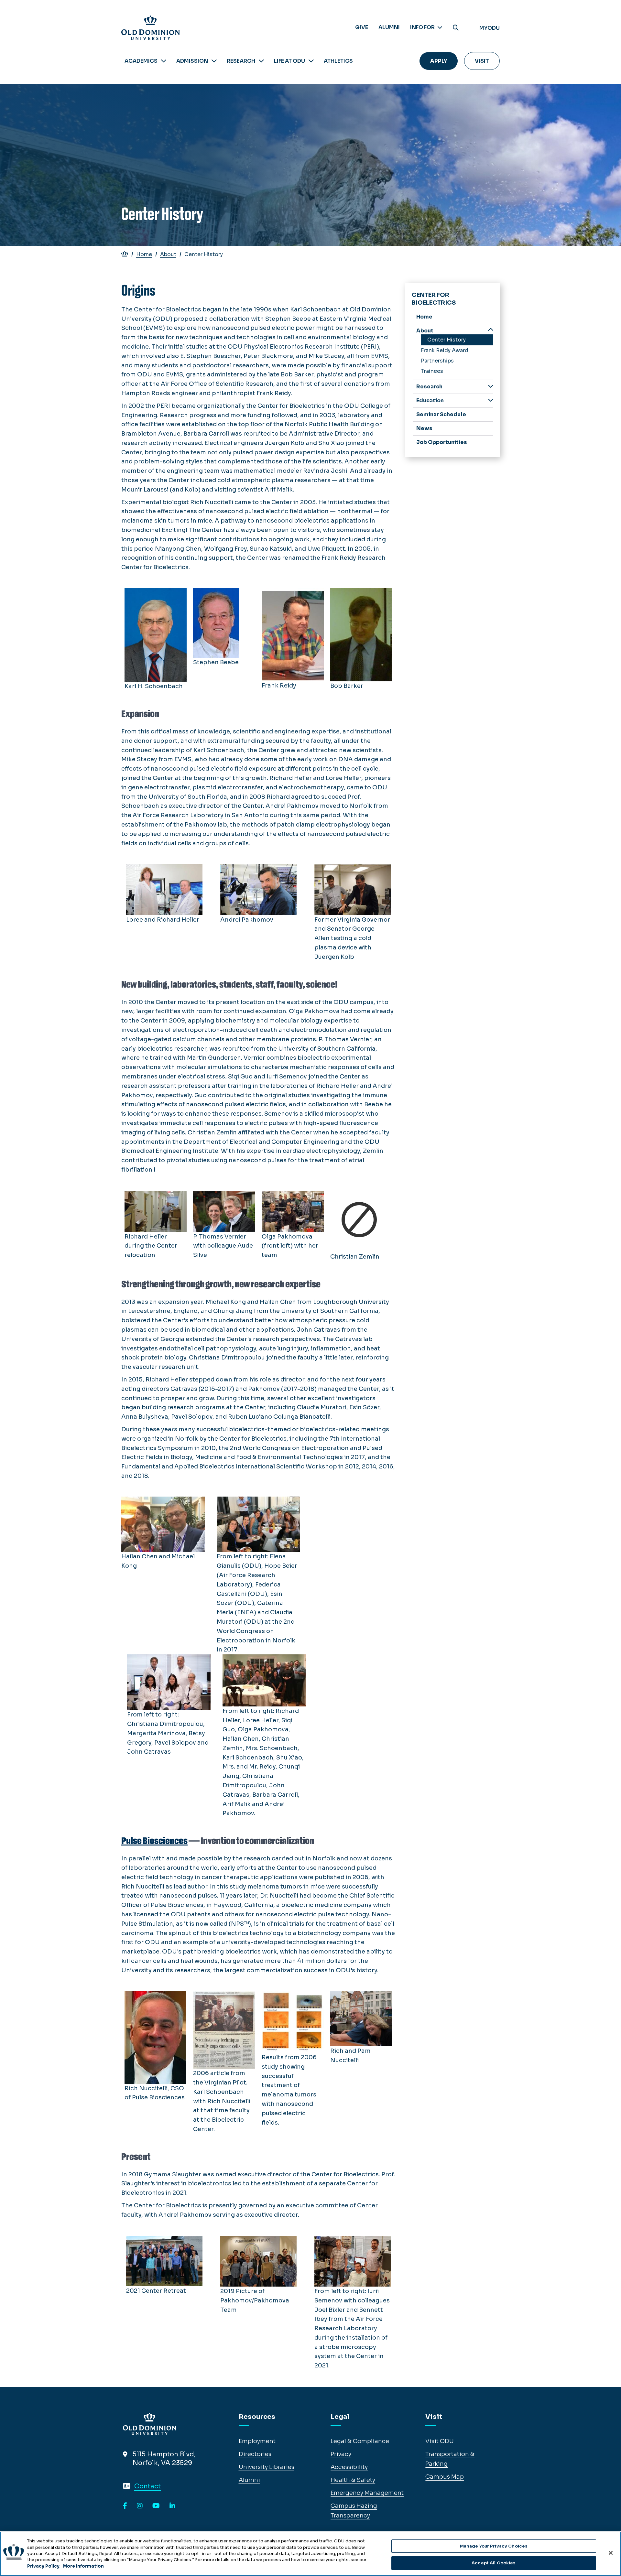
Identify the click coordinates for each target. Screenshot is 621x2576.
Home (144, 254)
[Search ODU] (456, 28)
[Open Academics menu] (164, 61)
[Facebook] (125, 2506)
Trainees (432, 371)
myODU (490, 28)
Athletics (338, 61)
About (168, 254)
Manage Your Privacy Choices (494, 2546)
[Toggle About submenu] (491, 330)
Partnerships (437, 361)
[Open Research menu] (261, 61)
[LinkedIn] (172, 2506)
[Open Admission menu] (214, 61)
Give (362, 27)
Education (430, 400)
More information (83, 2566)
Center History (447, 340)
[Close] (611, 2553)
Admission (192, 61)
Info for (423, 27)
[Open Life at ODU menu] (311, 61)
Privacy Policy (43, 2566)
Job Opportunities (442, 442)
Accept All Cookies (494, 2563)
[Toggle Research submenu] (491, 386)
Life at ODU (289, 61)
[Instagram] (140, 2506)
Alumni (389, 27)
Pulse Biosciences (154, 1841)
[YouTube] (156, 2506)
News (424, 428)
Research (241, 61)
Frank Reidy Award (445, 350)
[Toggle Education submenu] (491, 400)
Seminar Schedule (441, 414)
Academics (141, 61)
